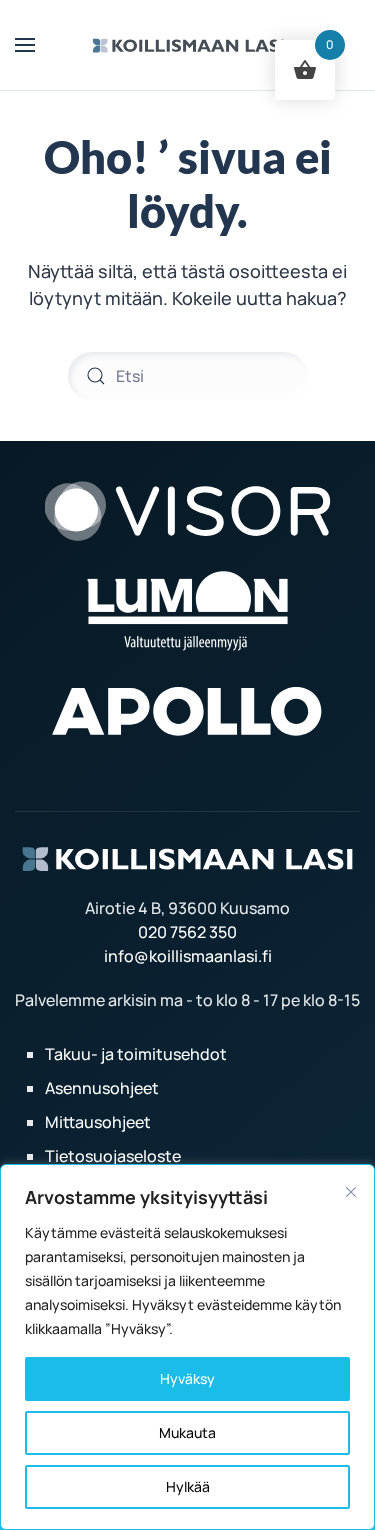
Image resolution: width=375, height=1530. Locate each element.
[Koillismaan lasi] (187, 857)
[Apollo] (188, 709)
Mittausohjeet (98, 1122)
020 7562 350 (187, 932)
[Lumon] (187, 609)
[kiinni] (351, 1192)
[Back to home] (187, 45)
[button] (25, 45)
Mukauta (187, 1432)
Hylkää (188, 1486)
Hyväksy (187, 1378)
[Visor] (188, 509)
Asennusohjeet (102, 1088)
